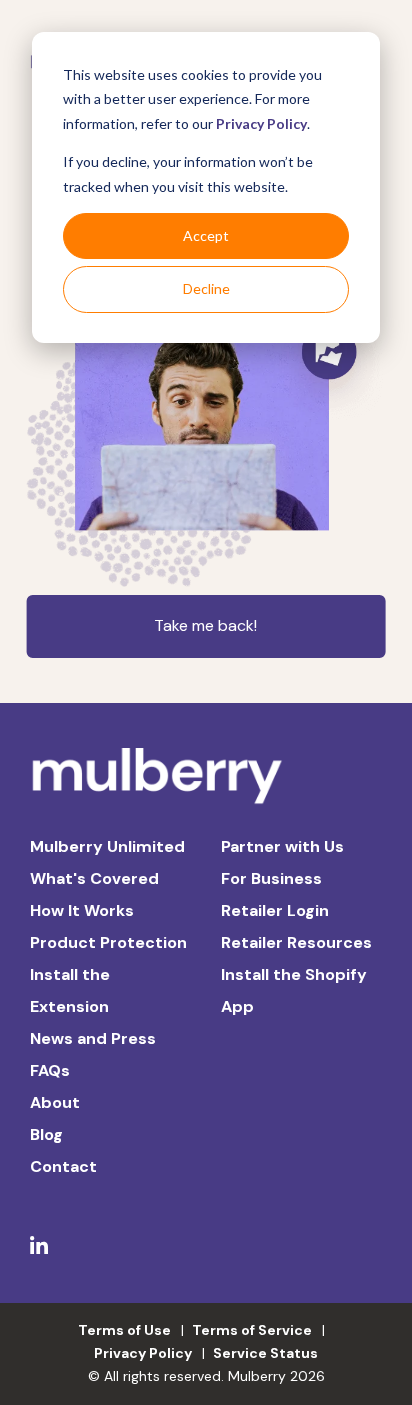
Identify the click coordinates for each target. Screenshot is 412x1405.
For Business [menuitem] (271, 878)
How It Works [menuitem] (82, 910)
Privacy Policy (261, 123)
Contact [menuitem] (63, 1166)
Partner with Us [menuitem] (282, 846)
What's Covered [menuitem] (94, 878)
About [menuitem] (55, 1102)
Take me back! (205, 625)
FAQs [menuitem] (50, 1070)
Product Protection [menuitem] (108, 942)
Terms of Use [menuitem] (124, 1330)
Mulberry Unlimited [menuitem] (107, 846)
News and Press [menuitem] (93, 1038)
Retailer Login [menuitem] (275, 910)
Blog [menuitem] (46, 1134)
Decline (206, 288)
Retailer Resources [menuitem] (296, 942)
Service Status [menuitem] (265, 1353)
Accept (206, 235)
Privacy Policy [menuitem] (143, 1353)
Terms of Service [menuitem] (252, 1330)
